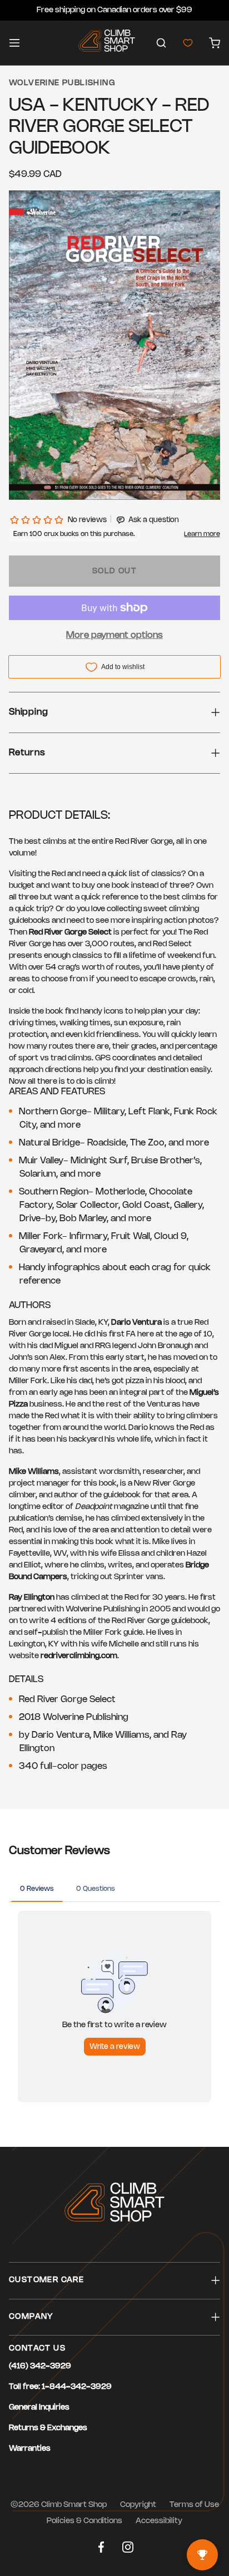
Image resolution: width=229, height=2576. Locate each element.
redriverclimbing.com (79, 1656)
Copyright (138, 2505)
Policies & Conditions (84, 2521)
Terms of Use (194, 2505)
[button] (161, 43)
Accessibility (159, 2521)
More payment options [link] (114, 635)
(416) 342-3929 (40, 2366)
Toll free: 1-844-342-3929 (60, 2387)
